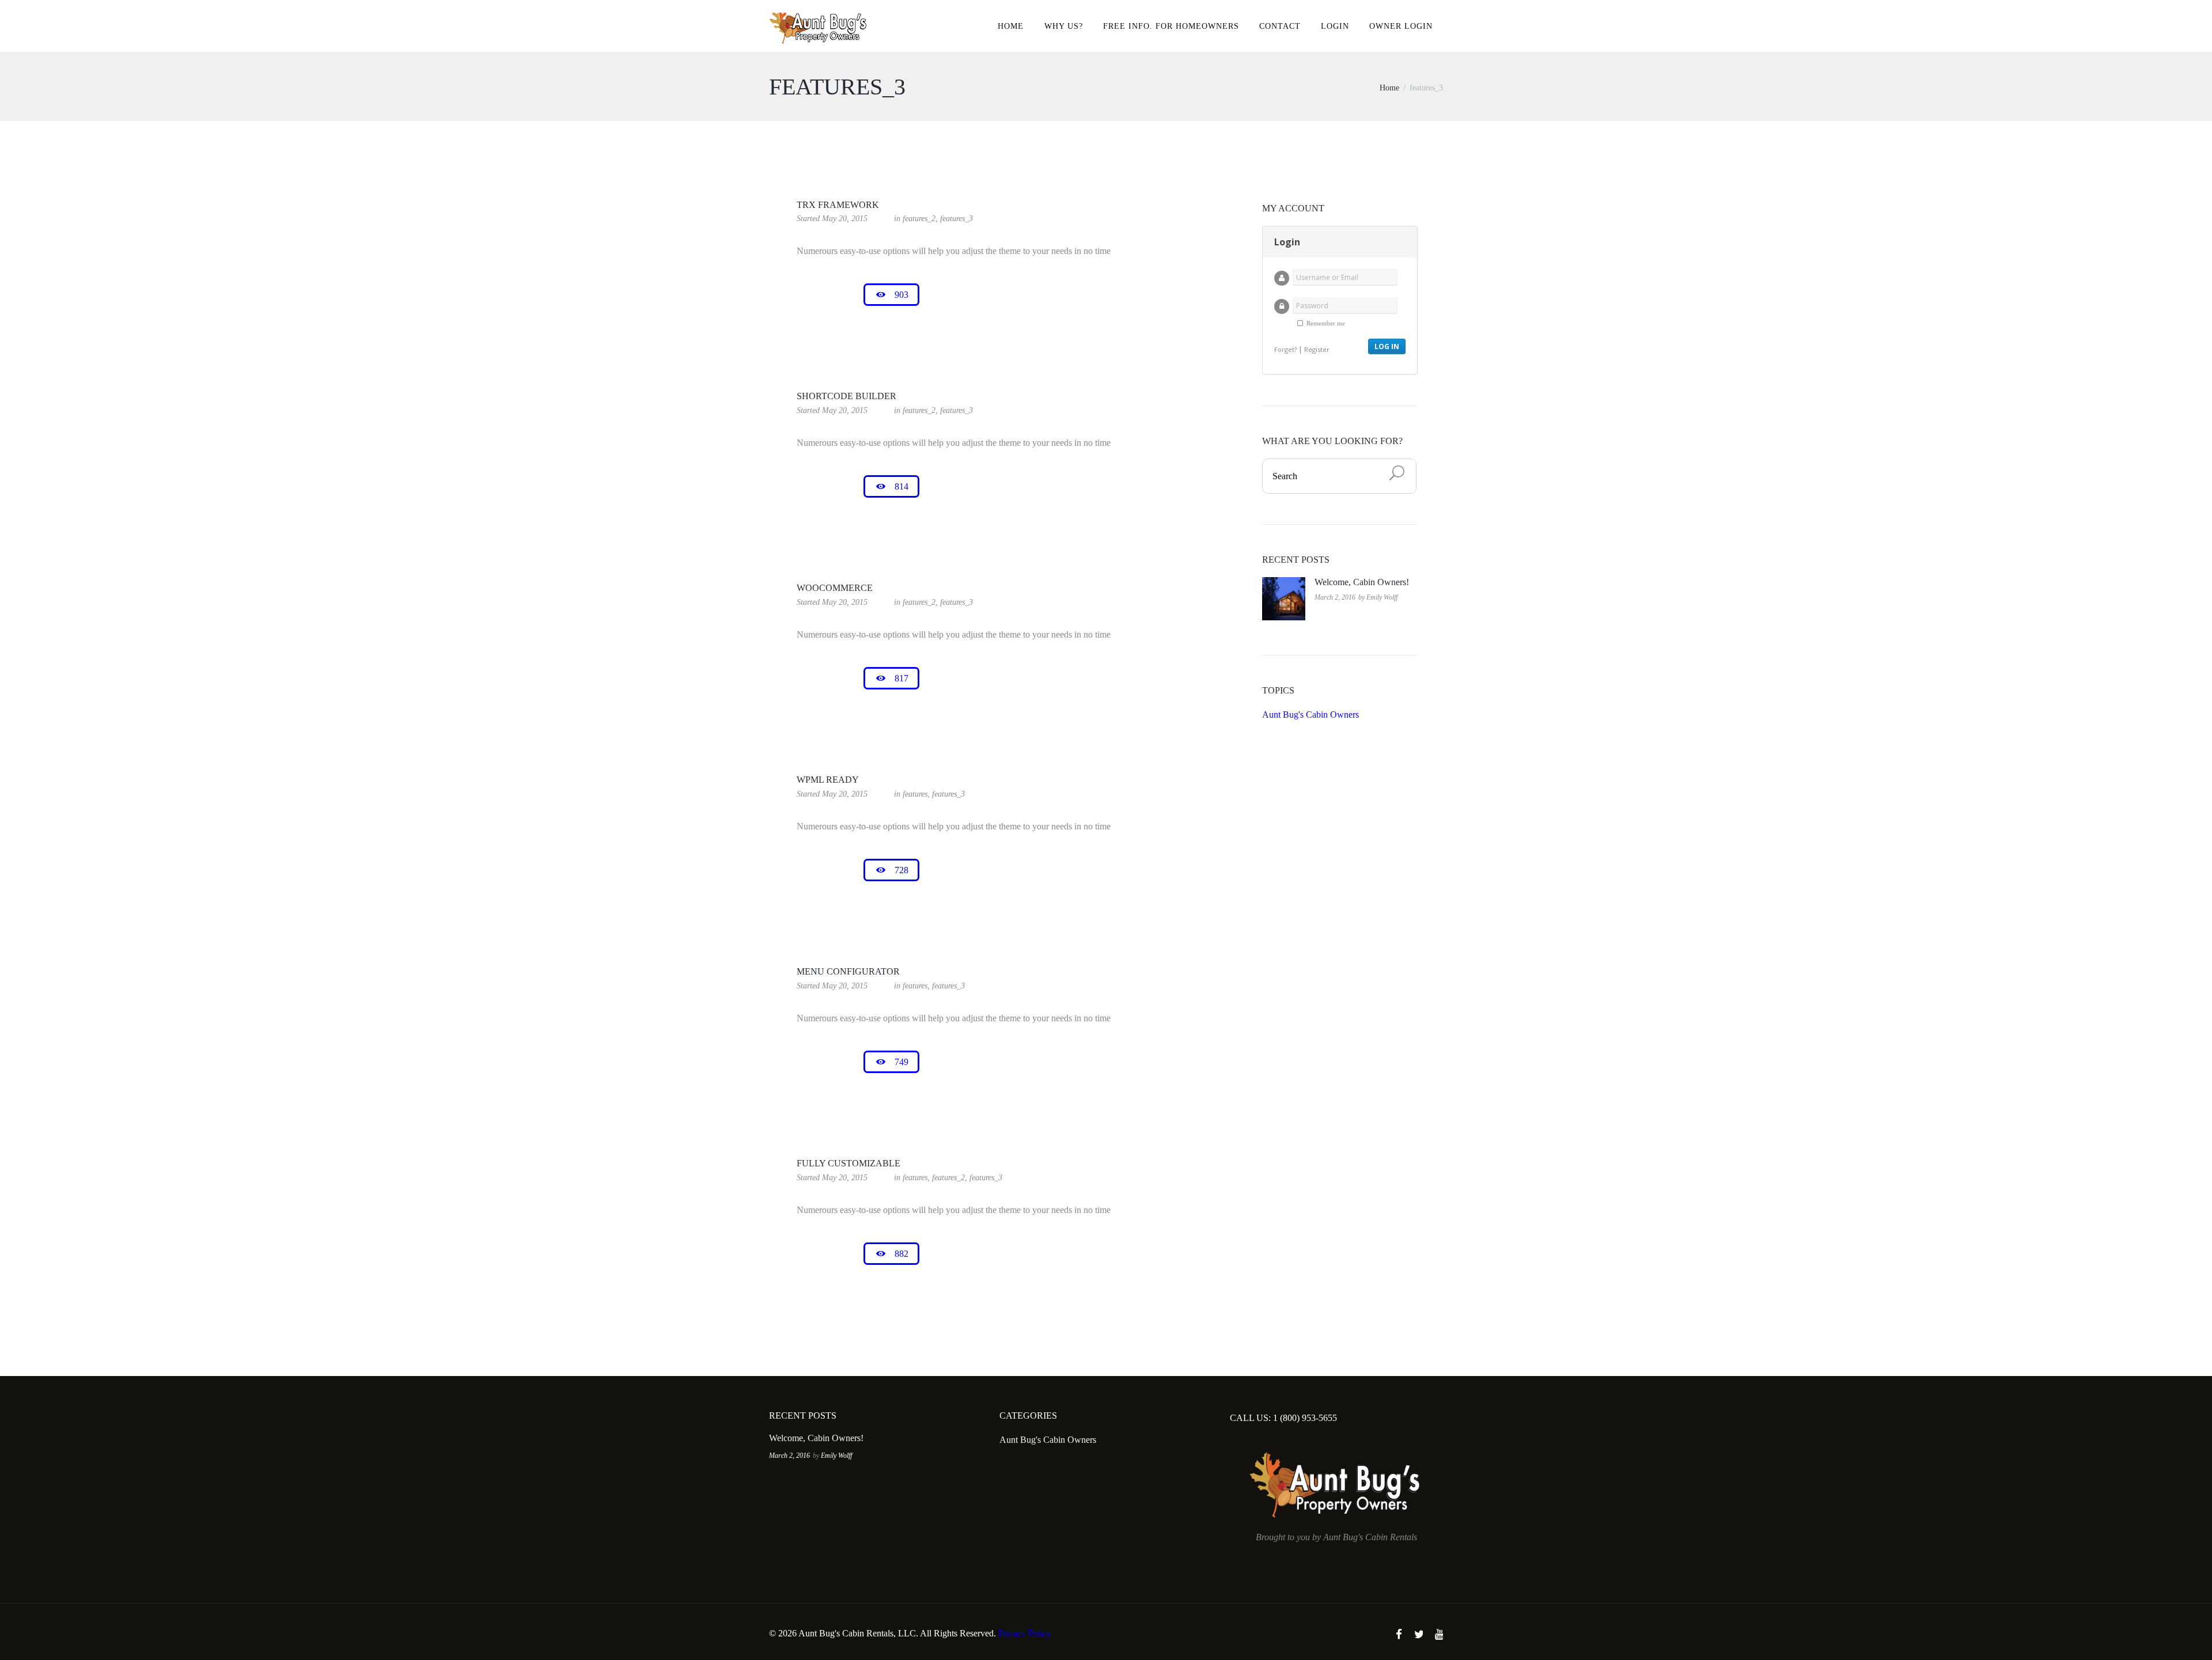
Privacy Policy (1025, 1633)
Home (1011, 26)
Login (1335, 26)
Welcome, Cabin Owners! (1362, 582)
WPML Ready (828, 780)
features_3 (957, 219)
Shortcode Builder (846, 396)
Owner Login (1401, 26)
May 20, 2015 (845, 219)
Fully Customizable (849, 1163)
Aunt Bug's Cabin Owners (1310, 715)
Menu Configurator (848, 971)
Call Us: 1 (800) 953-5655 (1283, 1418)
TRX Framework (838, 205)
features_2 (919, 219)
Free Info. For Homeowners (1171, 26)
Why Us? (1064, 26)
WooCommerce (835, 588)
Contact (1280, 26)
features (915, 794)
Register (1317, 349)
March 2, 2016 (1335, 597)
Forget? (1285, 349)
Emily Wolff (1382, 597)
